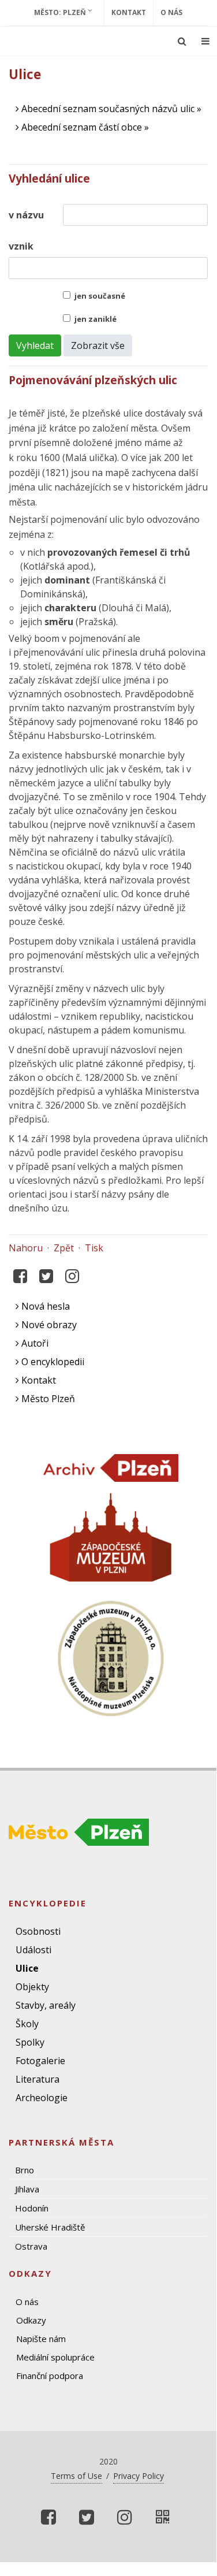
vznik (21, 246)
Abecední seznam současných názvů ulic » (110, 109)
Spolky (30, 2042)
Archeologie (42, 2098)
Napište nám (41, 2339)
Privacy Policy (139, 2476)
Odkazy (31, 2320)
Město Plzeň (47, 1399)
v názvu (26, 215)
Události (33, 1950)
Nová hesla (44, 1306)
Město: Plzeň (61, 12)
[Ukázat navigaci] (205, 41)
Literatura (38, 2079)
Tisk (94, 1248)
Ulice (27, 1968)
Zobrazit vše (98, 345)
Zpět (64, 1248)
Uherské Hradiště (50, 2227)
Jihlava (27, 2189)
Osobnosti (38, 1931)
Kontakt (129, 12)
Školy (27, 2024)
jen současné (100, 296)
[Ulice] (163, 2517)
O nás (171, 12)
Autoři (34, 1343)
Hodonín (32, 2208)
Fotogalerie (40, 2061)
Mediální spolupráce (55, 2357)
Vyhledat (35, 345)
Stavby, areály (46, 2005)
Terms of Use (76, 2476)
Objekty (32, 1987)
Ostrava (31, 2246)
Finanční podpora (50, 2376)
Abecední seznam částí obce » (84, 127)
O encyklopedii (52, 1362)
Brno (25, 2170)
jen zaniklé (96, 319)
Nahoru (26, 1248)
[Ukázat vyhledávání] (182, 41)
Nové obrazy (48, 1325)
